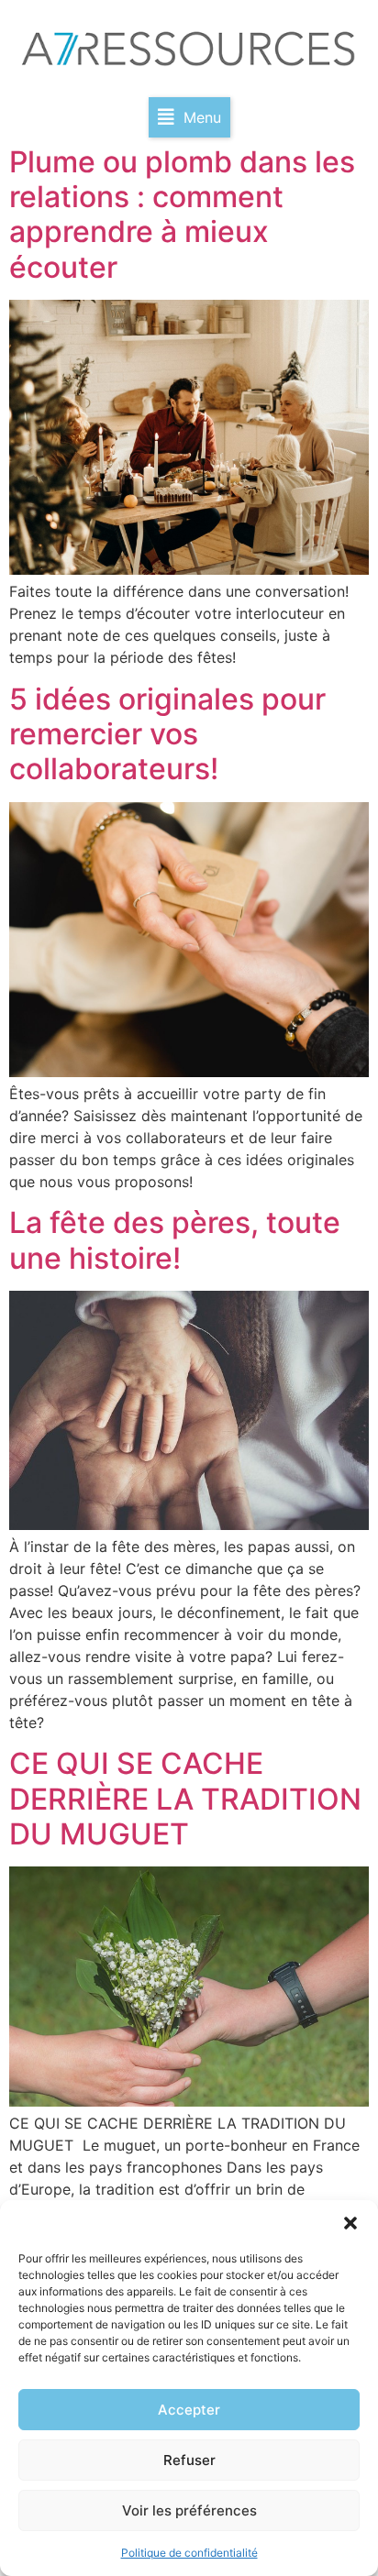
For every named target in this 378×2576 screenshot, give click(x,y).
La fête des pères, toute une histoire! (175, 1240)
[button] (350, 2223)
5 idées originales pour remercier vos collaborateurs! (167, 734)
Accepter (189, 2410)
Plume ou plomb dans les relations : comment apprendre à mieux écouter (182, 215)
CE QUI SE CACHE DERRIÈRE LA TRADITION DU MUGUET (185, 1799)
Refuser (189, 2460)
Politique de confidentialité (189, 2553)
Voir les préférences (189, 2510)
